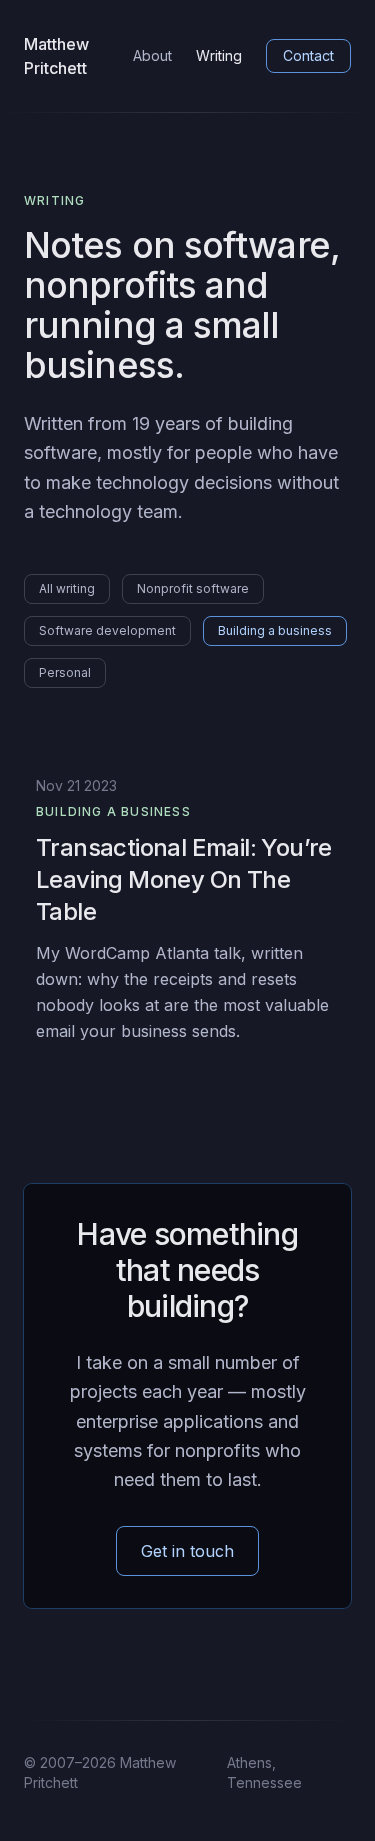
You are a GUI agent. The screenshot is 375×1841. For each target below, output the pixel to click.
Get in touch (187, 1551)
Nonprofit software (193, 588)
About (152, 55)
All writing (67, 588)
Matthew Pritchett (56, 56)
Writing (219, 55)
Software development (107, 630)
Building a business (275, 630)
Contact (308, 55)
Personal (65, 672)
